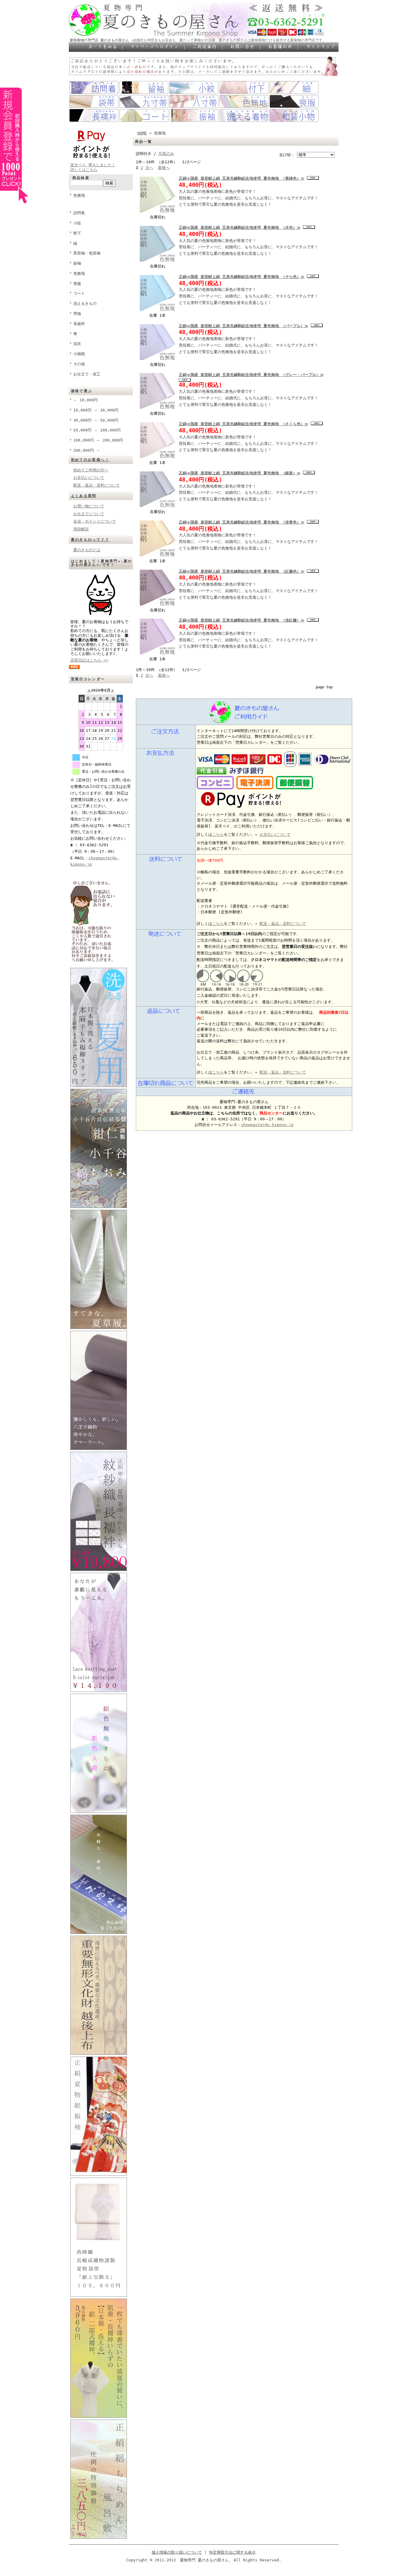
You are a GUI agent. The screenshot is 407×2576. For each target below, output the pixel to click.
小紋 (77, 223)
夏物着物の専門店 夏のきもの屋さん (99, 40)
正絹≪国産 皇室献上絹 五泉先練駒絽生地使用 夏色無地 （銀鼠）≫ (240, 473)
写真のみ (166, 154)
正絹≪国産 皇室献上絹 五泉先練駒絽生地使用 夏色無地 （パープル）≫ (244, 326)
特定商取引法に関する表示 (232, 2552)
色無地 (79, 195)
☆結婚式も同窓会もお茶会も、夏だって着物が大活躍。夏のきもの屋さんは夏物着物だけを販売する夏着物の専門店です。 (228, 40)
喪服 (77, 284)
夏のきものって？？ (90, 540)
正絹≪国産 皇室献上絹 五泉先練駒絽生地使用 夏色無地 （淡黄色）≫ (242, 522)
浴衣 (77, 344)
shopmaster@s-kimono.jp (267, 1125)
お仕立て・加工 (87, 374)
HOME (142, 133)
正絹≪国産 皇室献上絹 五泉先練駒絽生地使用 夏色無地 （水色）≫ (240, 228)
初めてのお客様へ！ (90, 460)
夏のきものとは (87, 550)
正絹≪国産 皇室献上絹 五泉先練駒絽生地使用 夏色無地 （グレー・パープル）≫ (251, 375)
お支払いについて (89, 478)
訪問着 (79, 213)
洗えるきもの (85, 303)
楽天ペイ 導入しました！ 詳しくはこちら (93, 167)
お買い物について (89, 506)
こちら (218, 834)
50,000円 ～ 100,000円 (97, 430)
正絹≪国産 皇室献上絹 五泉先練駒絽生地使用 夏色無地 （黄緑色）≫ (242, 178)
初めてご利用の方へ (91, 470)
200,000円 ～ (87, 450)
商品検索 (81, 178)
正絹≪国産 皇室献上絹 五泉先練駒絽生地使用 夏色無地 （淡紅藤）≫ (242, 620)
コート (79, 293)
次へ (149, 168)
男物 (77, 314)
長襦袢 (79, 324)
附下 (77, 233)
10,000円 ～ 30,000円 (96, 410)
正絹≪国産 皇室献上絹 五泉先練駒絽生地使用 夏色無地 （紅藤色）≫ (242, 571)
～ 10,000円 (86, 400)
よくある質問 (84, 496)
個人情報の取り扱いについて (177, 2552)
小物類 (79, 354)
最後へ (164, 168)
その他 (79, 364)
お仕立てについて (89, 514)
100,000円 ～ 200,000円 (98, 440)
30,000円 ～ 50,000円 (96, 420)
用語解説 (81, 529)
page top (324, 687)
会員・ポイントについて (95, 521)
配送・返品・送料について (97, 485)
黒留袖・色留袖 (87, 253)
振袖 (77, 263)
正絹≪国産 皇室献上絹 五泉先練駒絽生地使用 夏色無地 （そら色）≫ (242, 277)
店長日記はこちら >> (89, 660)
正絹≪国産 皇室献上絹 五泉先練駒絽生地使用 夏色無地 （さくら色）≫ (244, 424)
